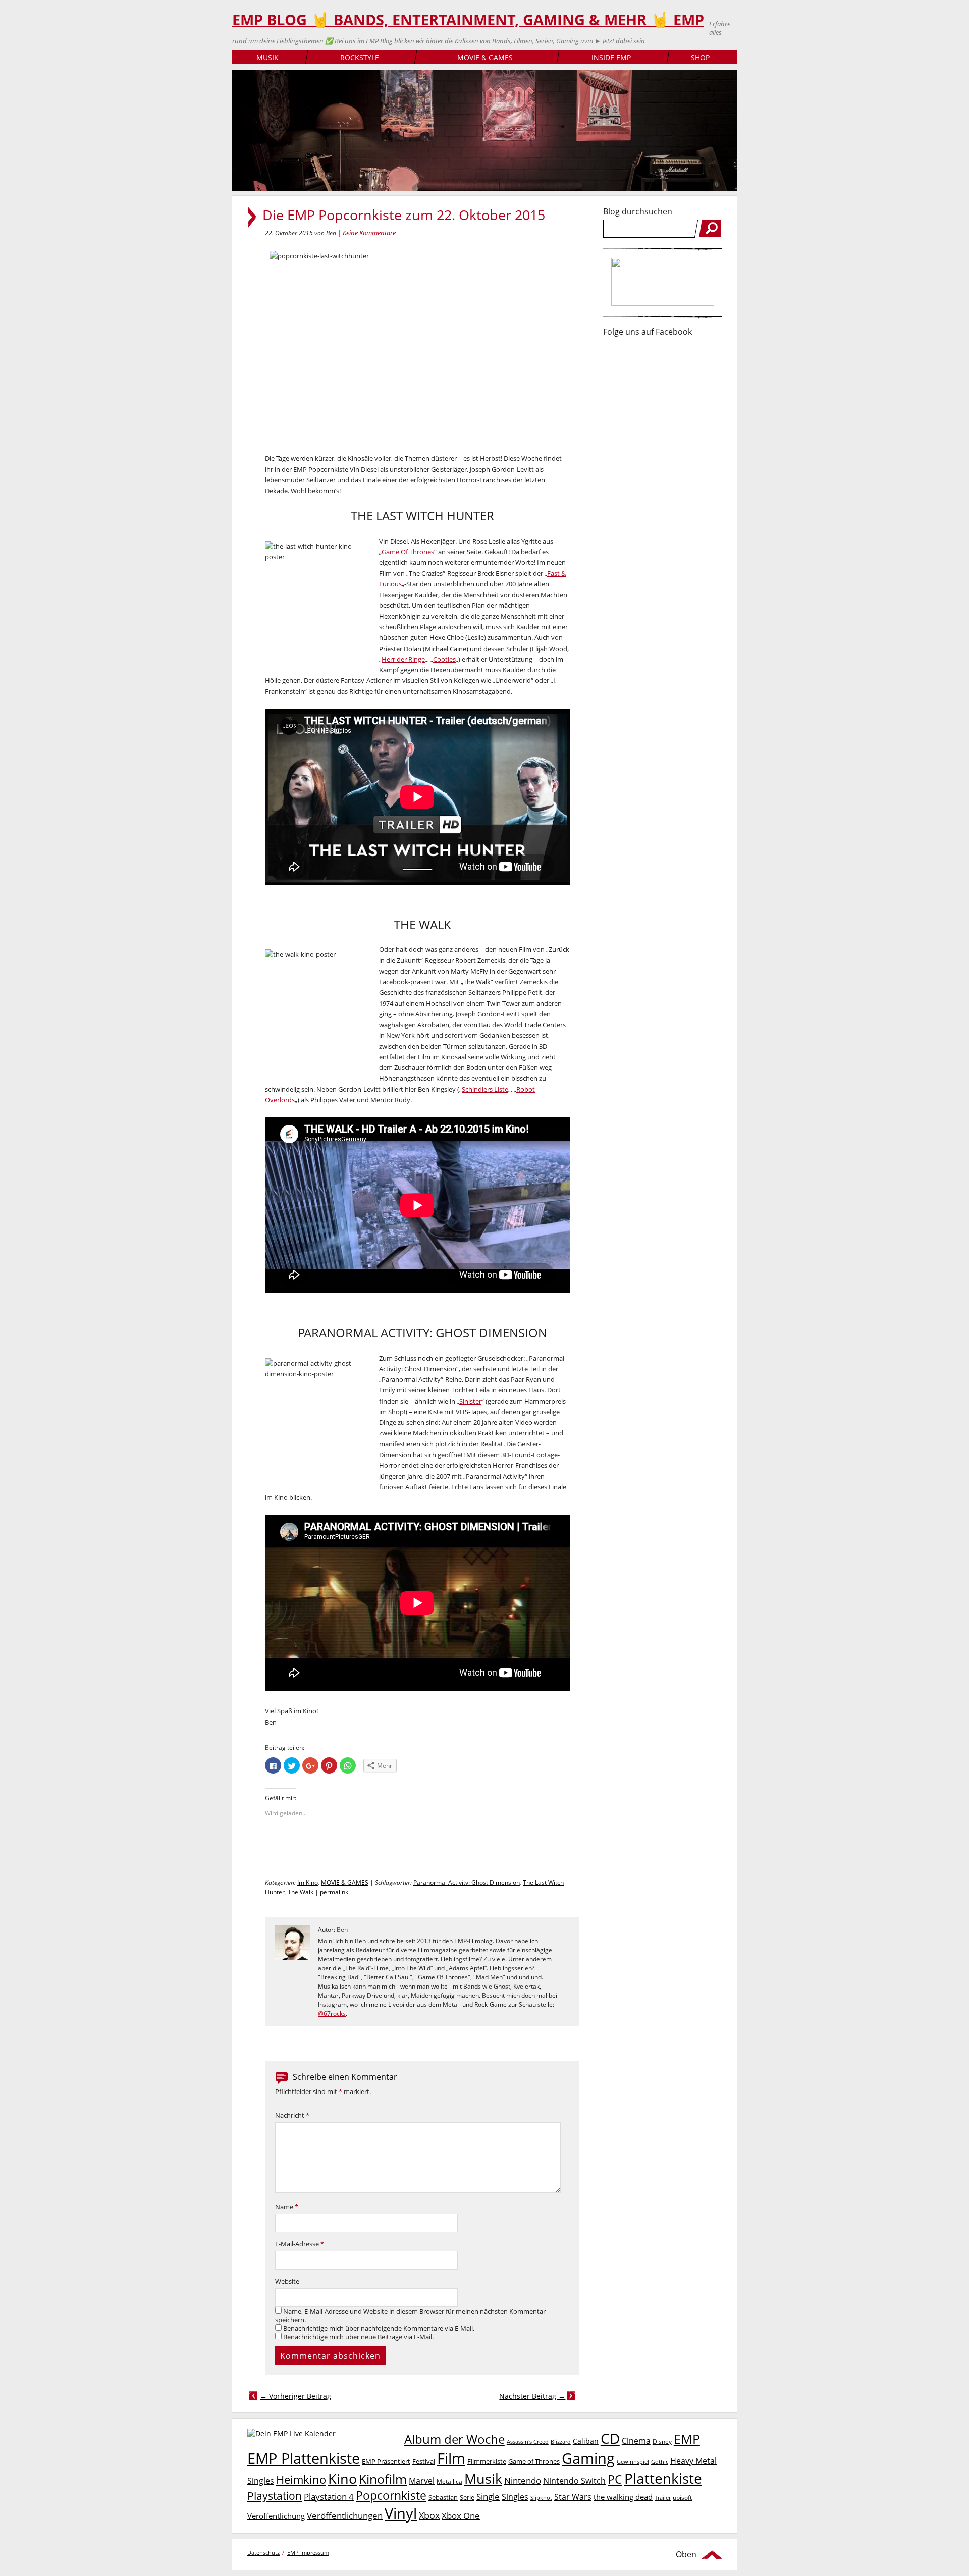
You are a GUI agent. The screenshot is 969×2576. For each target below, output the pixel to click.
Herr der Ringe (403, 659)
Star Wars (573, 2497)
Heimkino (301, 2479)
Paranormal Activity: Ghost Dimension (467, 1882)
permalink (334, 1892)
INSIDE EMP (611, 57)
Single (488, 2497)
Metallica (449, 2481)
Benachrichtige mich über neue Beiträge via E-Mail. (358, 2337)
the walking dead (623, 2497)
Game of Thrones (534, 2461)
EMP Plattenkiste (304, 2458)
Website (287, 2282)
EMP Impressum (308, 2553)
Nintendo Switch (574, 2481)
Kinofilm (383, 2479)
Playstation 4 (329, 2497)
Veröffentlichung (276, 2516)
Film (451, 2458)
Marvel (422, 2480)
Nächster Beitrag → (532, 2396)
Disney (662, 2441)
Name (287, 2207)
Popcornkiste (391, 2495)
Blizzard (561, 2442)
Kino (342, 2478)
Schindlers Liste (485, 1089)
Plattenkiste (663, 2478)
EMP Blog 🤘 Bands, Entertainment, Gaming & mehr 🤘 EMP (468, 20)
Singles (515, 2497)
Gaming (588, 2458)
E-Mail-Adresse (300, 2244)
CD (610, 2438)
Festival (424, 2461)
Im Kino (308, 1882)
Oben (686, 2554)
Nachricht (292, 2115)
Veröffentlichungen (345, 2516)
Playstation (275, 2496)
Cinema (636, 2441)
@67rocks (332, 2014)
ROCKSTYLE (360, 57)
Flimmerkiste (487, 2461)
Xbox (429, 2515)
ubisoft (682, 2498)
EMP (687, 2439)
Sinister (470, 1401)
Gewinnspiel (633, 2462)
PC (615, 2479)
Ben (342, 1930)
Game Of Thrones (408, 552)
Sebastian (443, 2497)
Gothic (660, 2462)
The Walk (301, 1892)
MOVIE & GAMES (485, 57)
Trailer (663, 2498)
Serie (467, 2497)
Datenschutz (263, 2553)
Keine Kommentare (369, 233)
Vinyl (401, 2513)
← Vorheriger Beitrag (295, 2396)
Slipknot (541, 2498)
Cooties (444, 659)
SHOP (700, 57)
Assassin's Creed (528, 2442)
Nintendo (523, 2480)
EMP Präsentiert (386, 2461)
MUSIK (267, 57)
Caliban (586, 2441)
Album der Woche (454, 2439)
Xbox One (461, 2516)
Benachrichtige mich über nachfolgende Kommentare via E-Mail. (379, 2328)
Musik (483, 2478)
